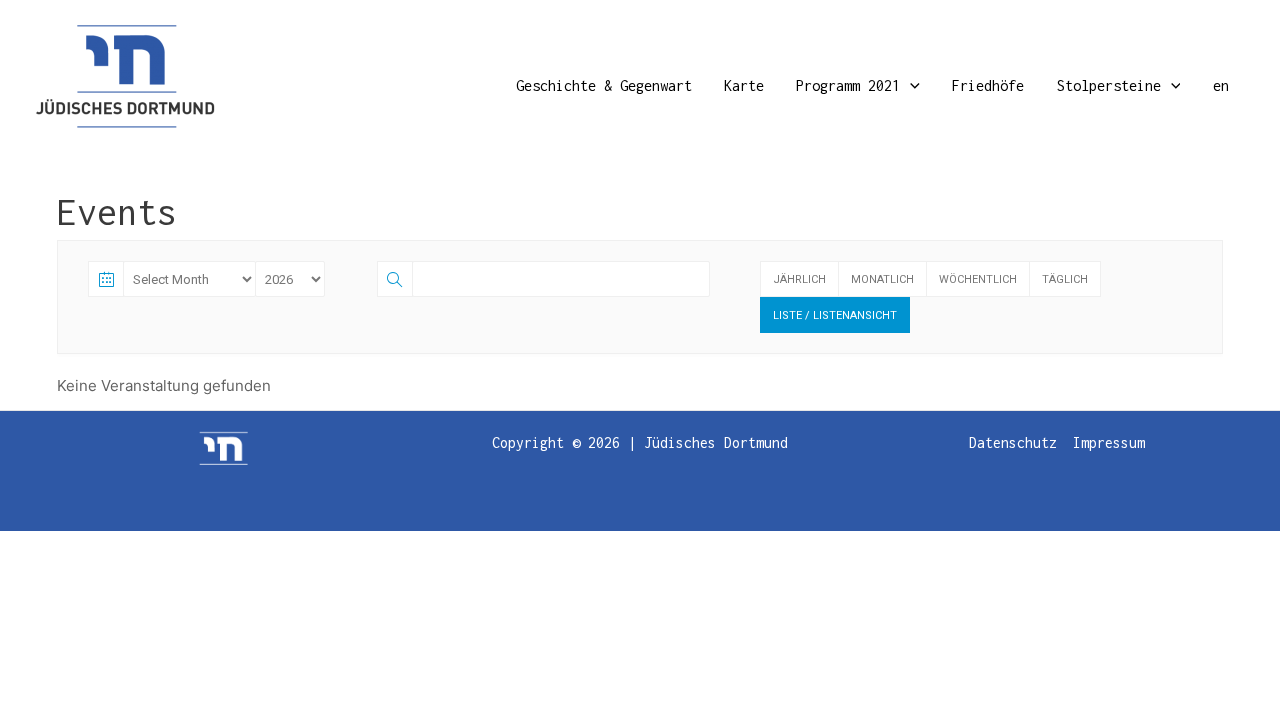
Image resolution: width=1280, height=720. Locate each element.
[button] (910, 86)
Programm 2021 (848, 85)
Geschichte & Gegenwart (604, 85)
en (1221, 85)
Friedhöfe (988, 85)
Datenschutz (1013, 442)
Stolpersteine (1109, 85)
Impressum (1109, 442)
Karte (744, 85)
